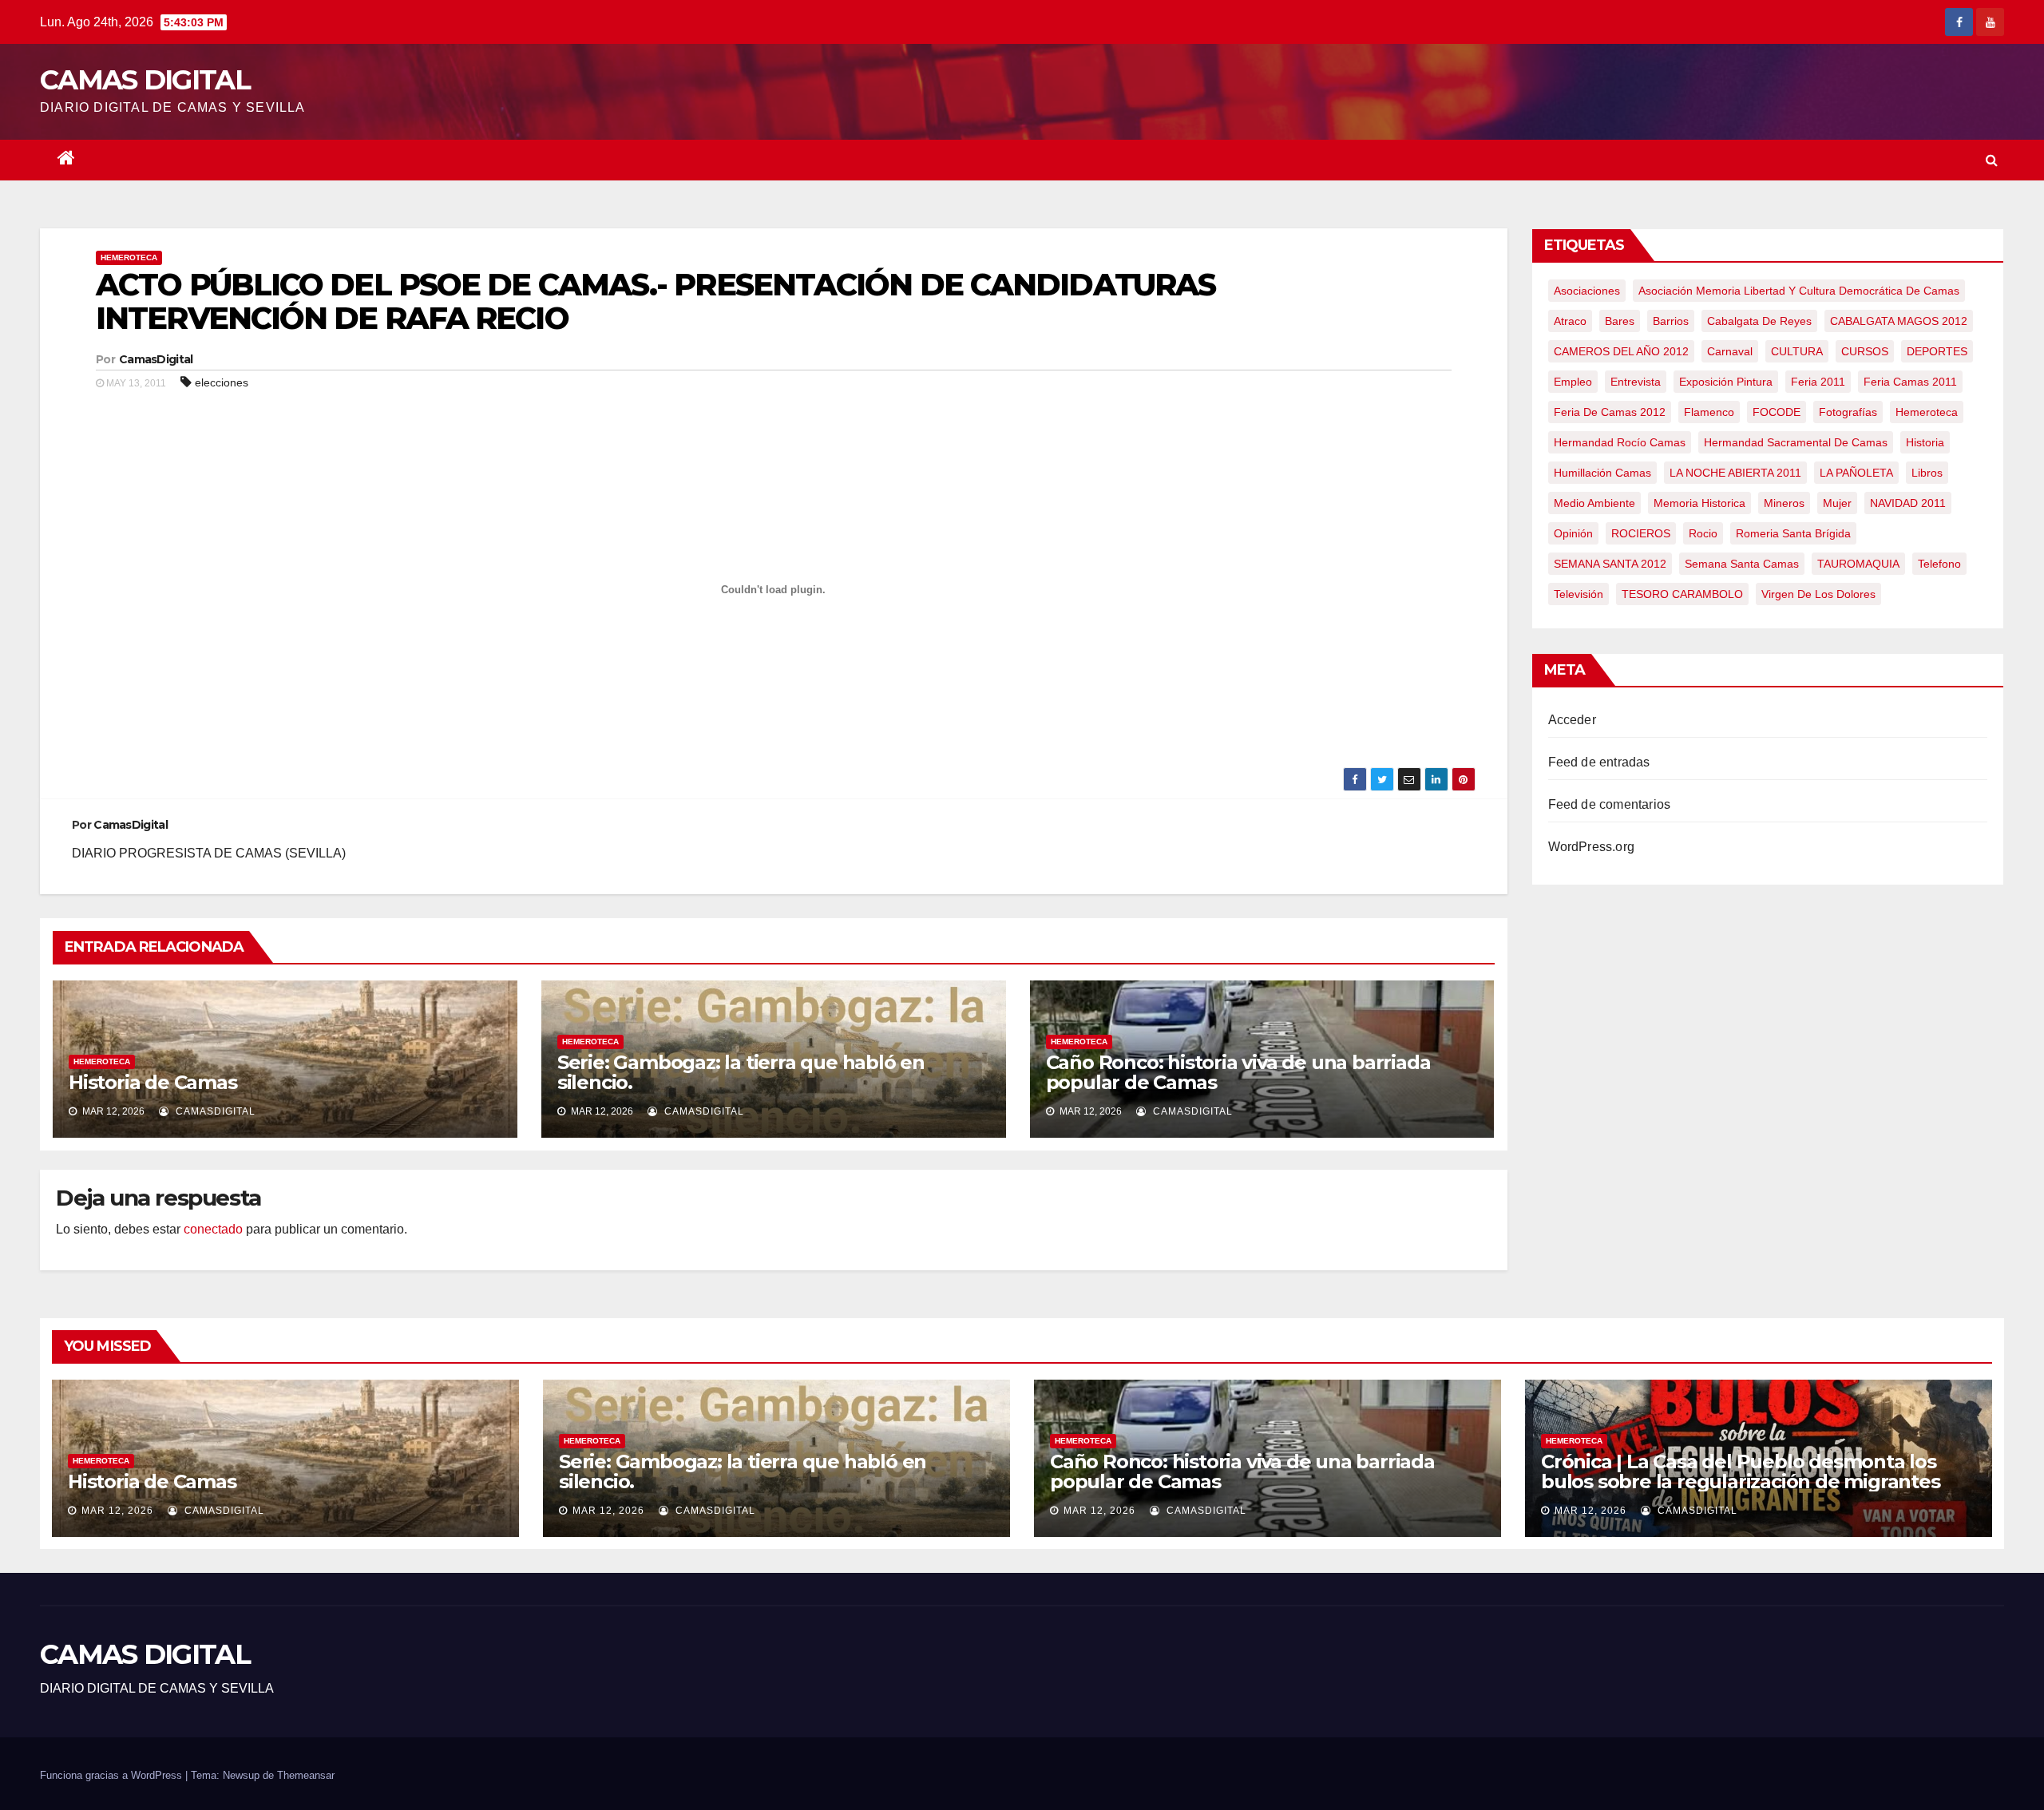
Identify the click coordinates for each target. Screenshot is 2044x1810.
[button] (1992, 160)
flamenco (1709, 412)
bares (1620, 321)
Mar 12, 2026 (117, 1511)
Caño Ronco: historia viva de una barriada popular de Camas (1238, 1072)
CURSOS (1865, 351)
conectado (213, 1229)
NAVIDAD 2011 (1908, 503)
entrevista (1636, 382)
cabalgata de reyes (1759, 321)
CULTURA (1797, 351)
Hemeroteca (129, 257)
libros (1927, 473)
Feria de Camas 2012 (1610, 412)
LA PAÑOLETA (1856, 473)
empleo (1573, 382)
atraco (1570, 321)
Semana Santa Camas (1742, 564)
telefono (1939, 564)
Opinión (1573, 533)
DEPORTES (1937, 351)
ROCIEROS (1641, 533)
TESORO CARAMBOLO (1682, 594)
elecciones (222, 382)
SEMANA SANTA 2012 (1610, 564)
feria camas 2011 (1910, 382)
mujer (1837, 503)
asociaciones (1587, 291)
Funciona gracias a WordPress (113, 1775)
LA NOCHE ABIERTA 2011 (1735, 473)
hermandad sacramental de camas (1796, 442)
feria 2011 (1818, 382)
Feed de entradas (1599, 762)
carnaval (1730, 351)
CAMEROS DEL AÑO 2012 (1621, 351)
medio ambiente (1594, 503)
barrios (1671, 321)
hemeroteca (1927, 412)
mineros (1784, 503)
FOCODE (1777, 412)
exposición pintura (1726, 382)
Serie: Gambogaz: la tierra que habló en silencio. (741, 1072)
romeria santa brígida (1793, 533)
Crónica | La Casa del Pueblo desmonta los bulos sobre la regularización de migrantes (1741, 1471)
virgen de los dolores (1818, 594)
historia (1925, 442)
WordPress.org (1592, 847)
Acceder (1572, 720)
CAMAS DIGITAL (145, 80)
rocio (1703, 533)
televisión (1579, 594)
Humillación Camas (1602, 473)
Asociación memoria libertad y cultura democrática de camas (1799, 291)
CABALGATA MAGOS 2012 (1899, 321)
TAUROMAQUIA (1858, 564)
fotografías (1848, 412)
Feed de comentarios (1610, 804)
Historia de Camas (153, 1082)
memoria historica (1699, 503)
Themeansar (306, 1775)
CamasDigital (156, 359)
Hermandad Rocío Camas (1620, 442)
